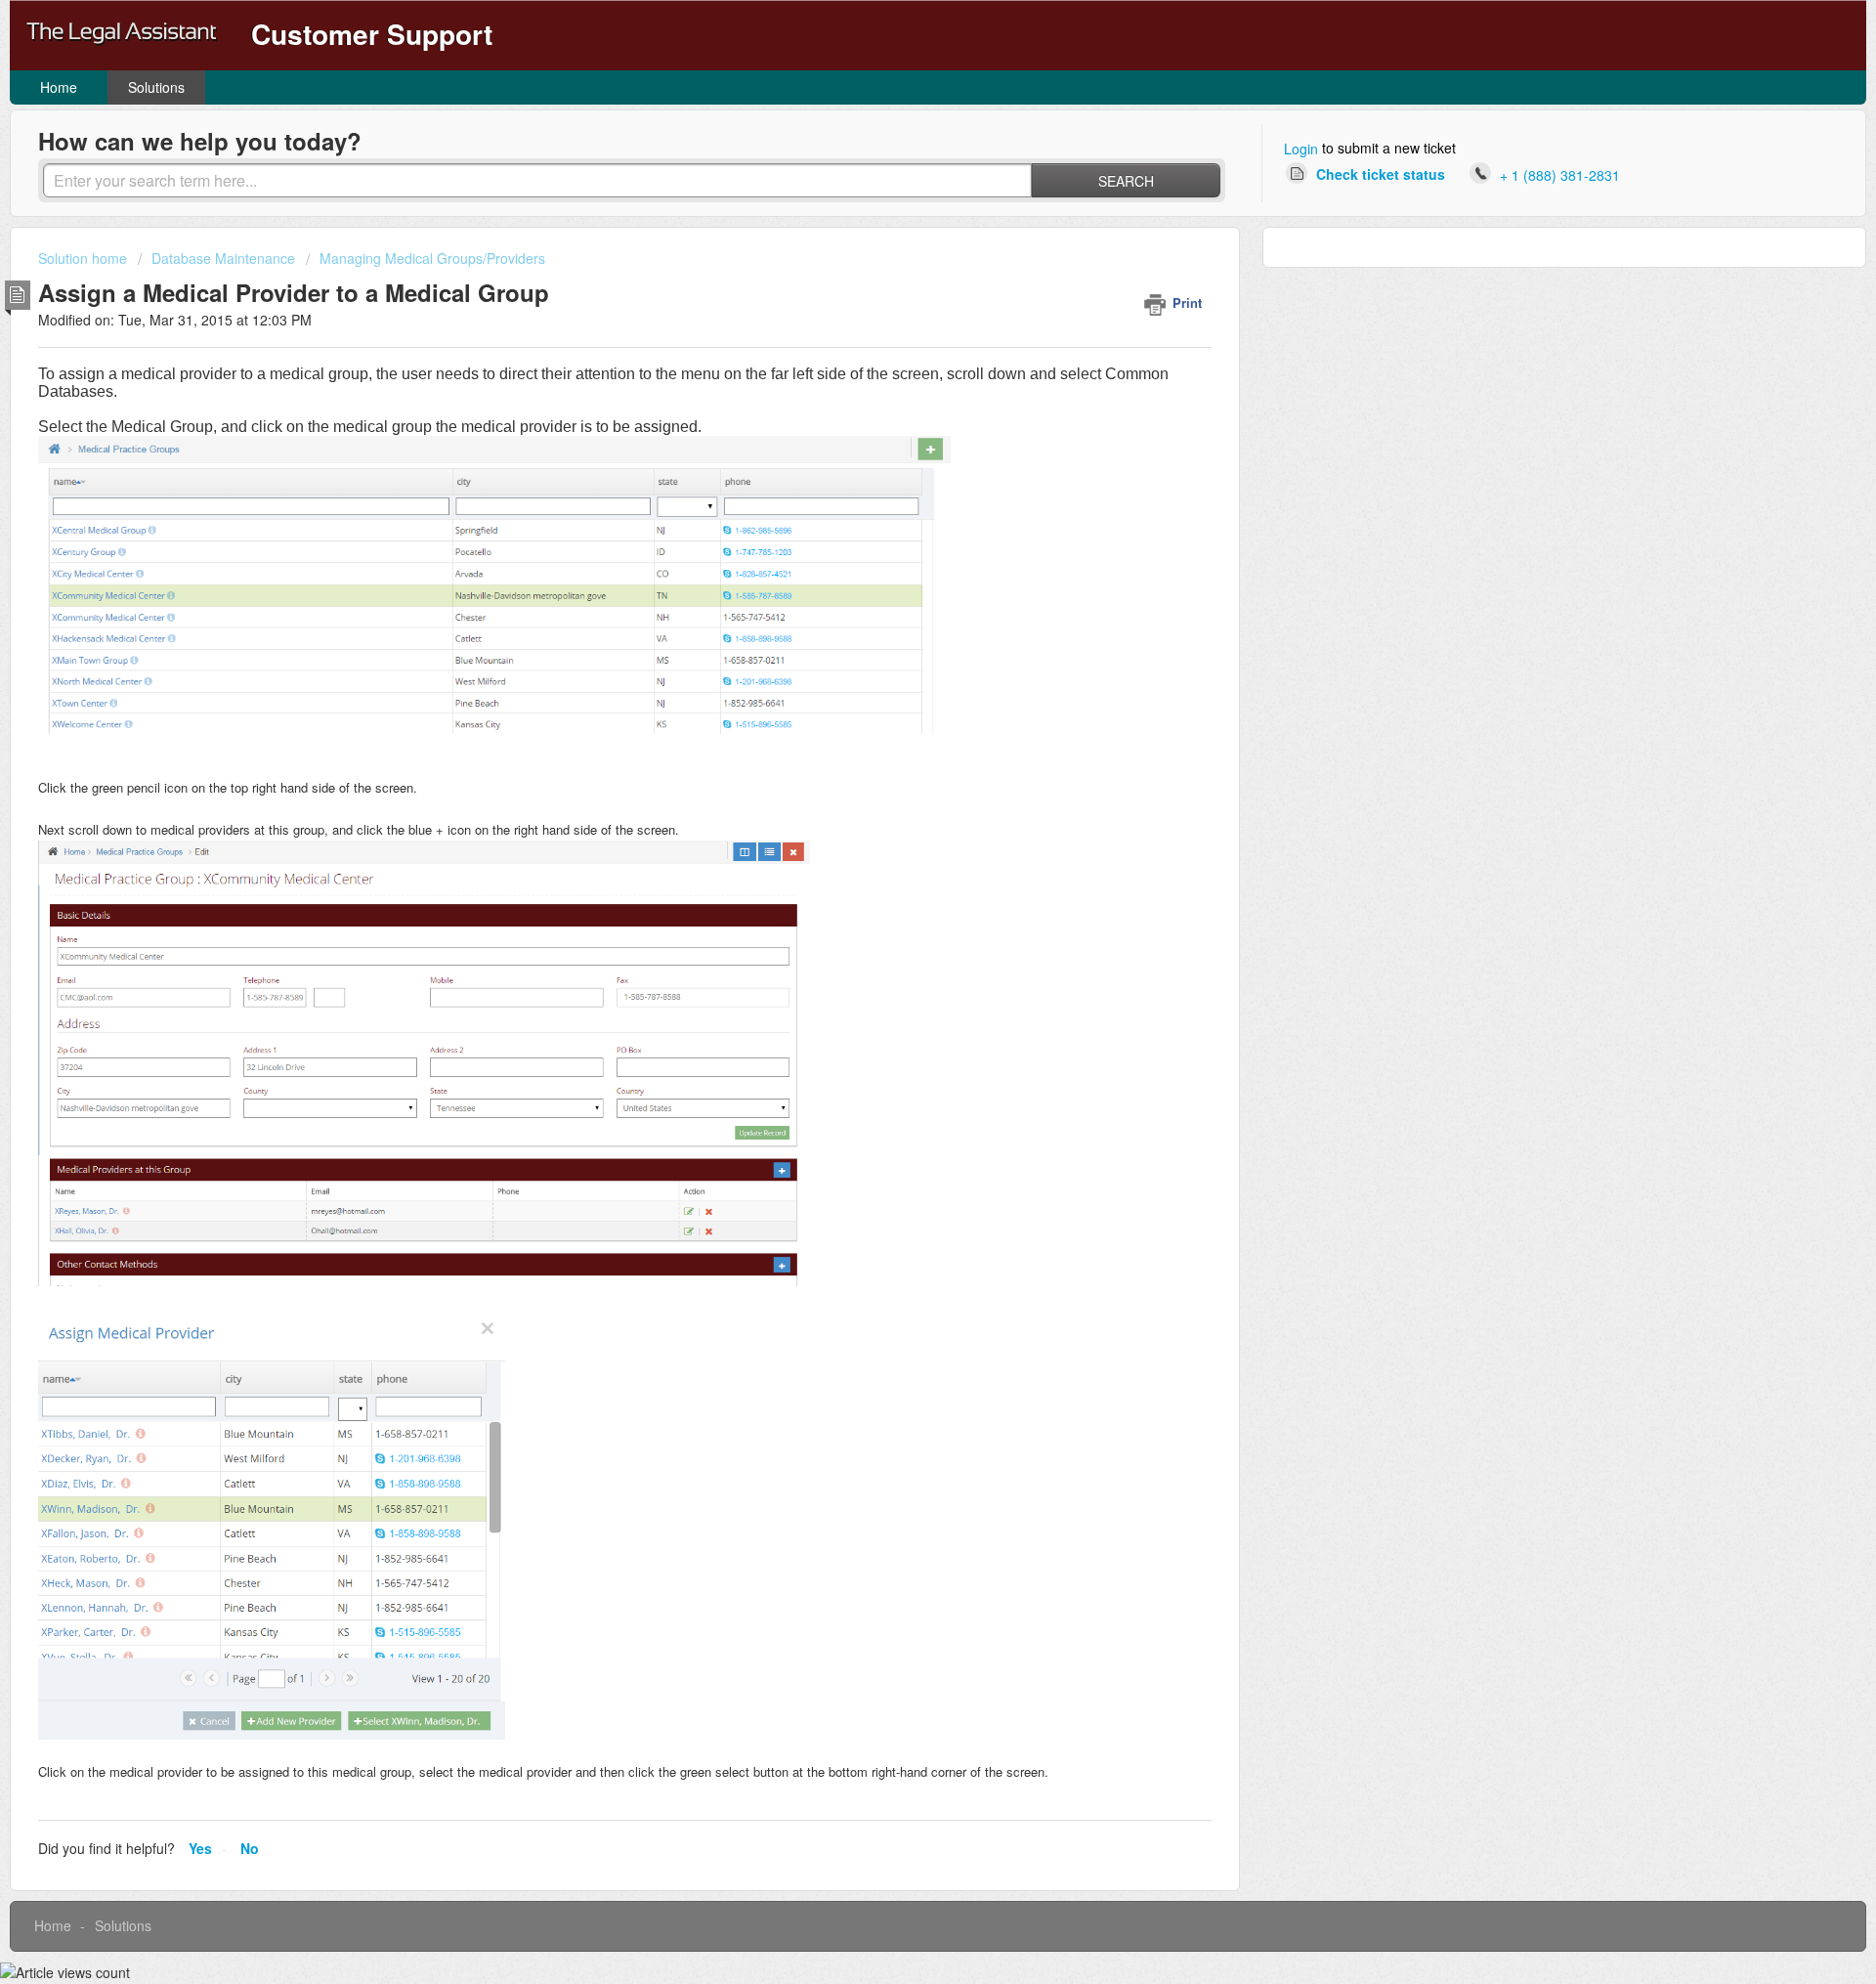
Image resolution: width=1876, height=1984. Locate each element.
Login (1301, 149)
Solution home (85, 258)
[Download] (902, 754)
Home (59, 87)
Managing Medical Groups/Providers (432, 258)
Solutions (156, 87)
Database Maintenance (223, 258)
